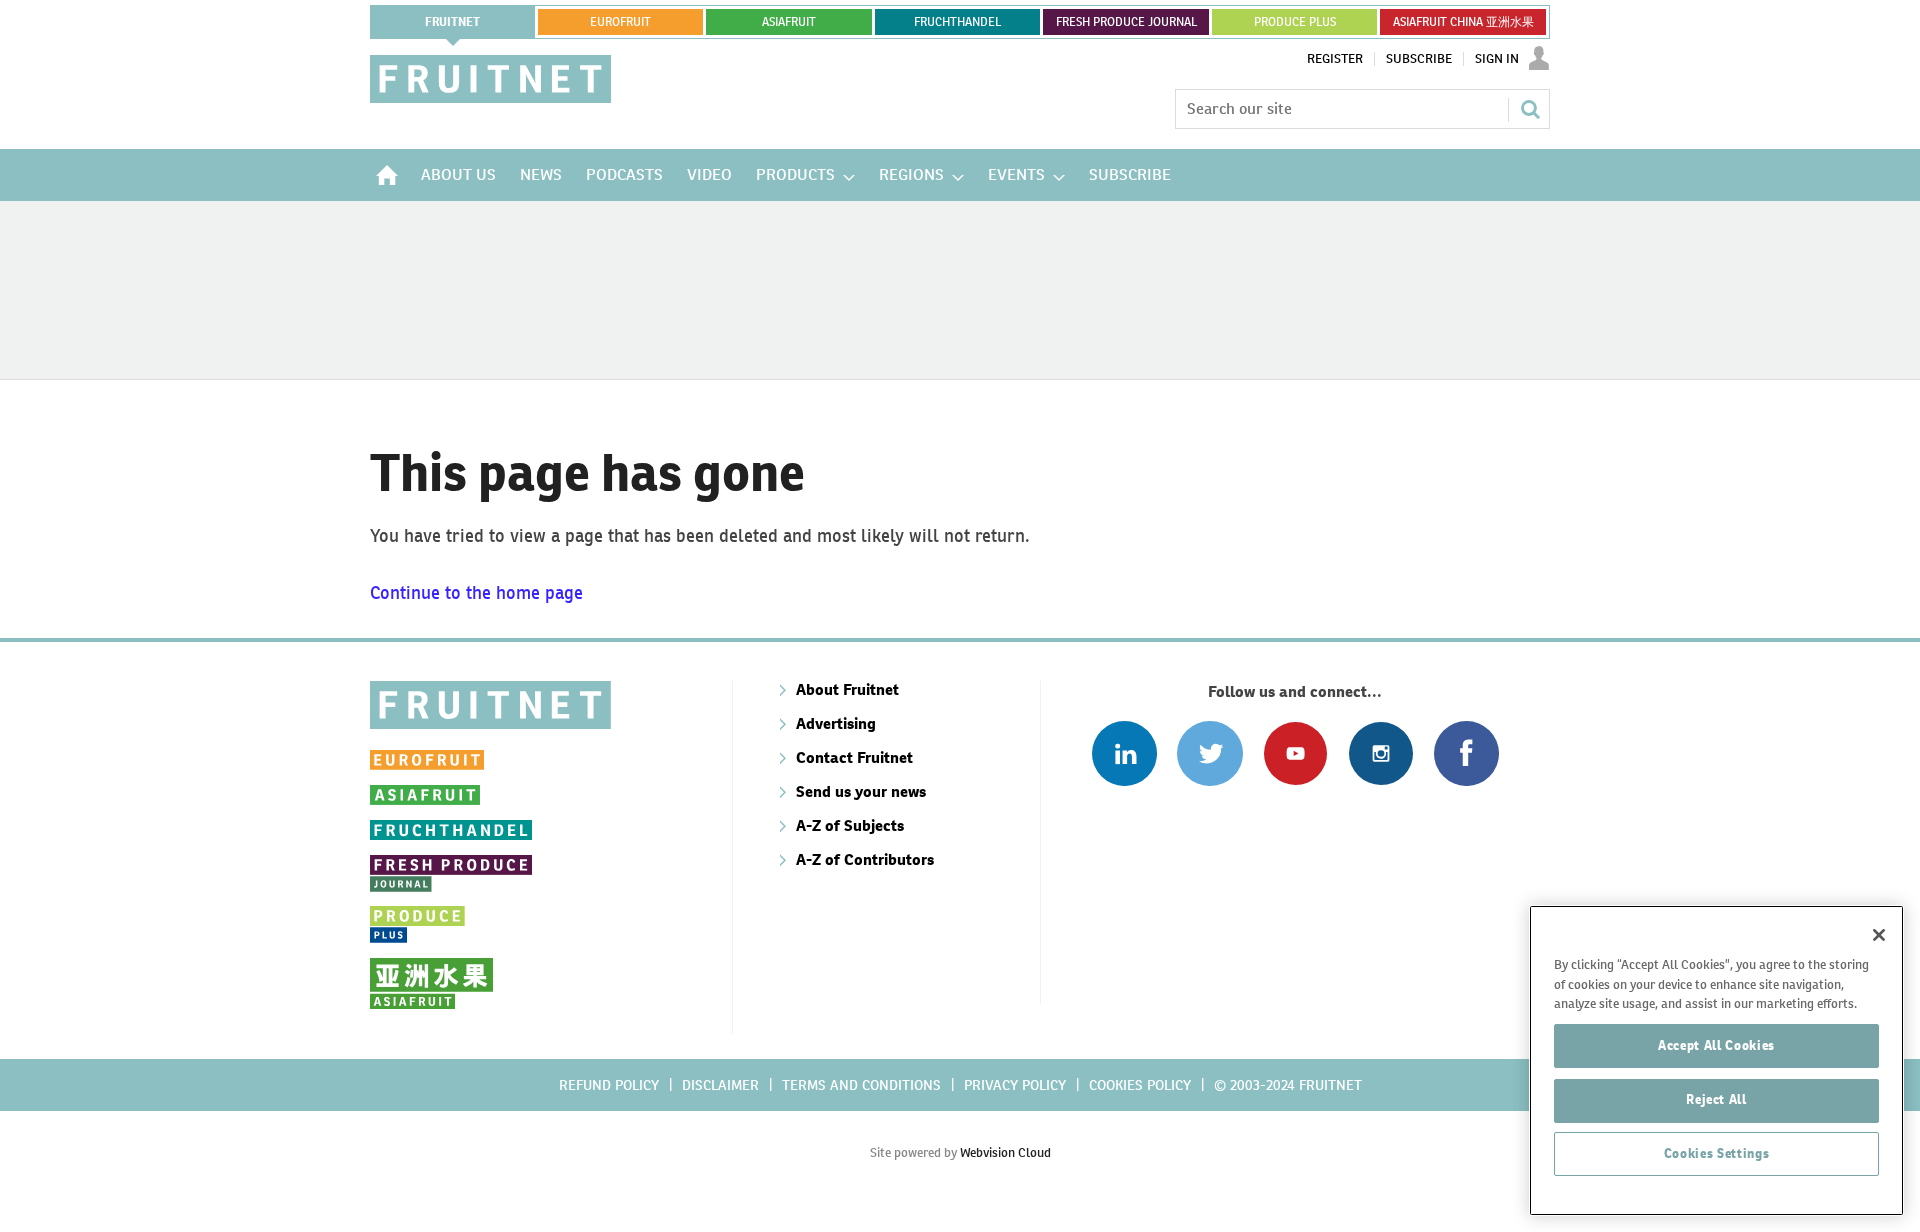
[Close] (1879, 935)
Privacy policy (1015, 1085)
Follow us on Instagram (1380, 753)
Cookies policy (1140, 1085)
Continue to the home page (476, 592)
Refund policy (609, 1085)
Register (1335, 59)
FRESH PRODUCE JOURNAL (1126, 22)
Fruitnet (452, 22)
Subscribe (1419, 59)
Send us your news (861, 791)
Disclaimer (720, 1085)
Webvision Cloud (1005, 1152)
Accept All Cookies (1716, 1045)
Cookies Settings (1717, 1153)
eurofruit (620, 22)
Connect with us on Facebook (1466, 753)
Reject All (1716, 1099)
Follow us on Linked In (1124, 753)
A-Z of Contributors (865, 859)
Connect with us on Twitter (1209, 753)
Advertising (836, 723)
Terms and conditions (861, 1085)
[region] (1716, 1060)
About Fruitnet (847, 689)
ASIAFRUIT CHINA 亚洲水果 (1463, 22)
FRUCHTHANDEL (957, 22)
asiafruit (789, 22)
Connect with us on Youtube (1295, 753)
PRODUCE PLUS (1295, 22)
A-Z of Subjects (850, 825)
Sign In (1497, 59)
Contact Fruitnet (854, 757)
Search (1530, 109)
